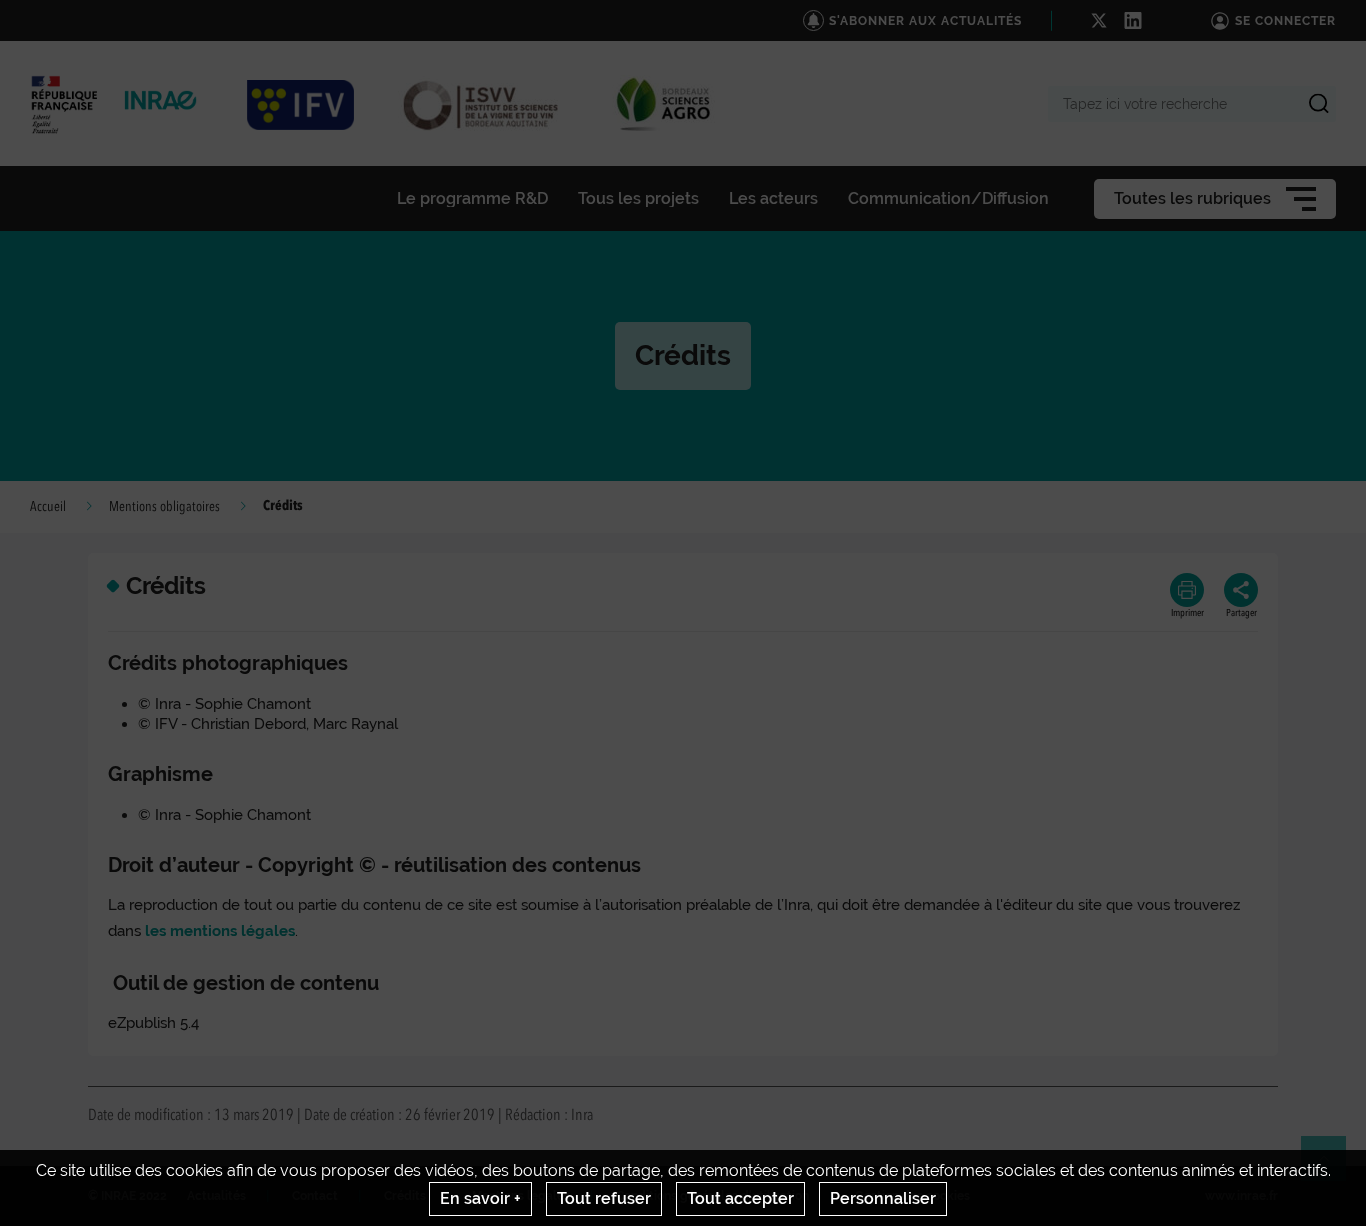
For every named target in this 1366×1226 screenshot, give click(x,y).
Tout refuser (604, 1198)
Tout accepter (740, 1198)
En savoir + (480, 1198)
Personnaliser (883, 1198)
